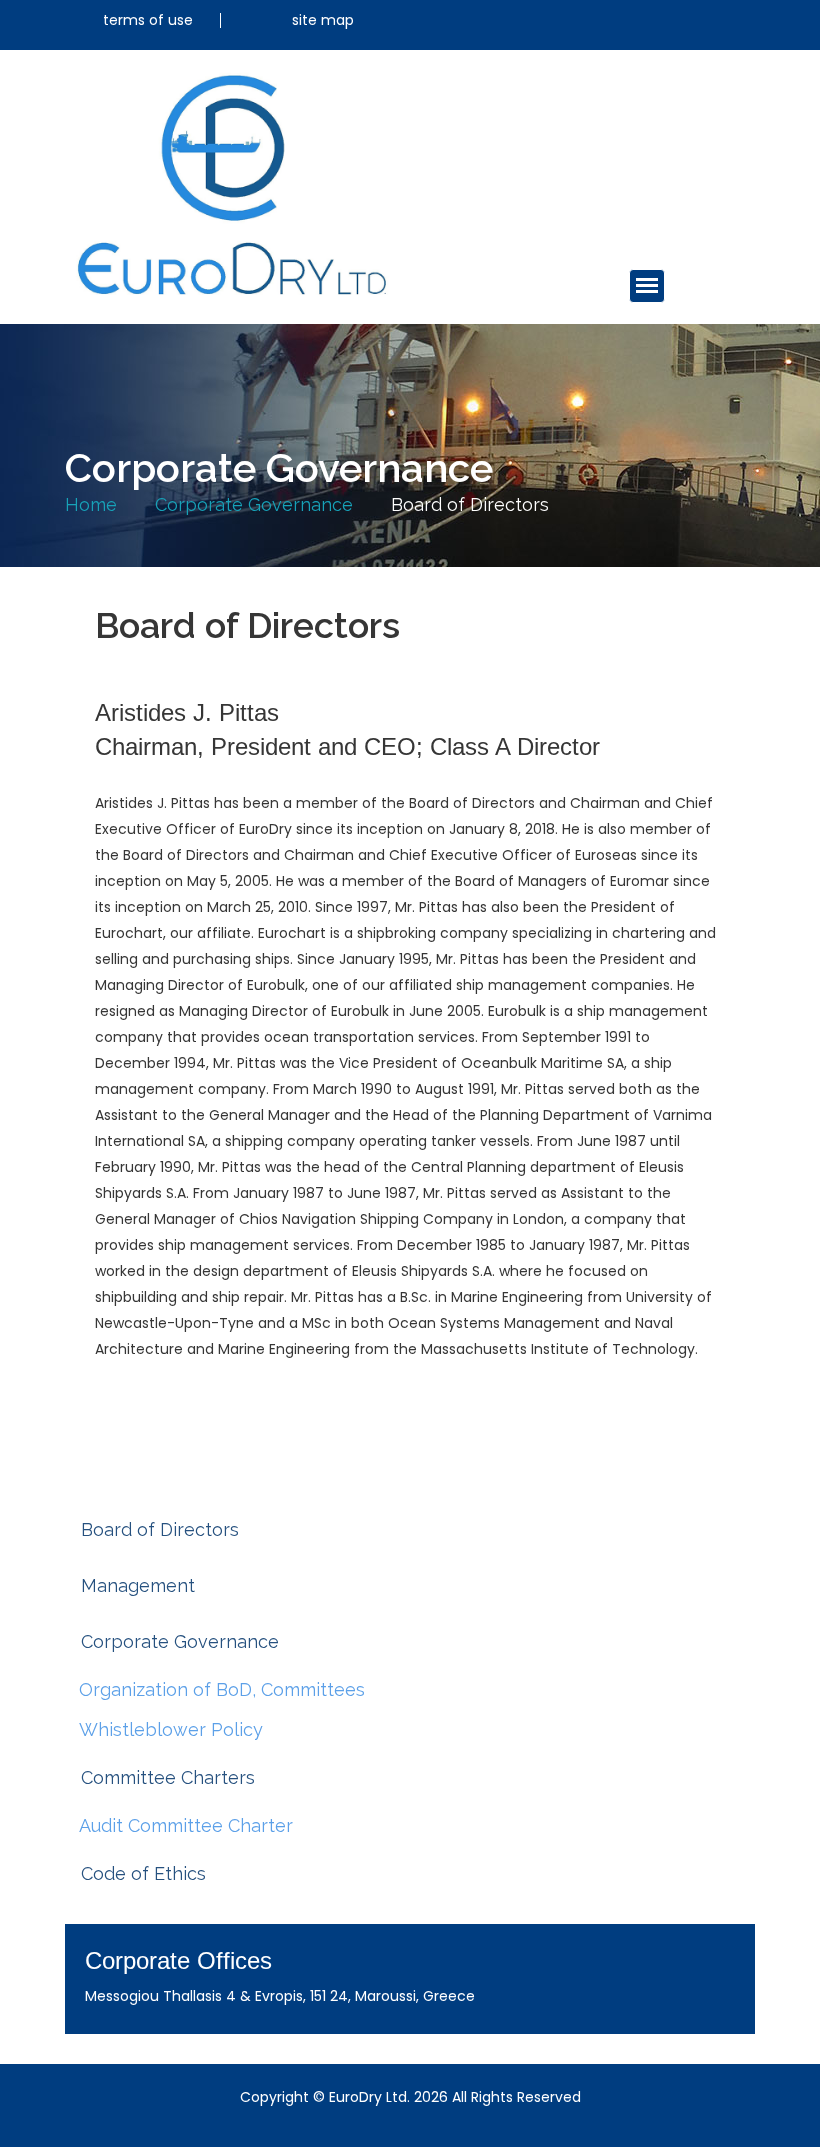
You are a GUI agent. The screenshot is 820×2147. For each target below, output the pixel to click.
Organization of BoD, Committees (222, 1689)
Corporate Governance (254, 504)
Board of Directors (160, 1529)
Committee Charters (168, 1777)
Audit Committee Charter (186, 1825)
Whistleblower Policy (171, 1729)
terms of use (148, 20)
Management (138, 1585)
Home (91, 504)
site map (323, 20)
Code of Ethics (143, 1873)
